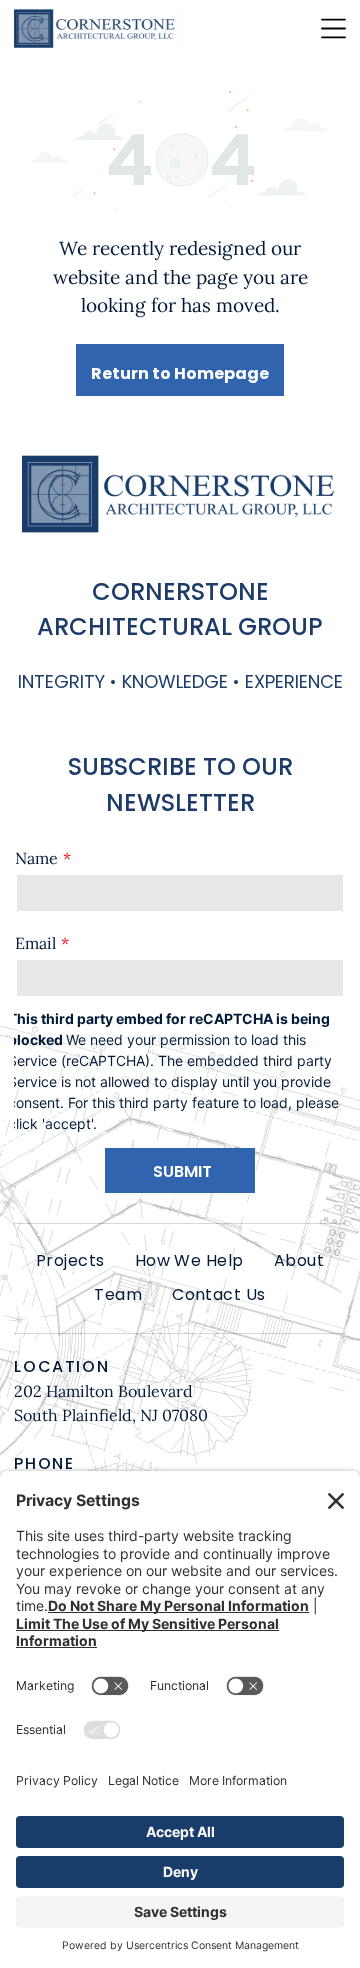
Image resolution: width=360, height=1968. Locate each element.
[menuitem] (70, 1261)
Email (35, 943)
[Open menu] (333, 28)
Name (36, 858)
